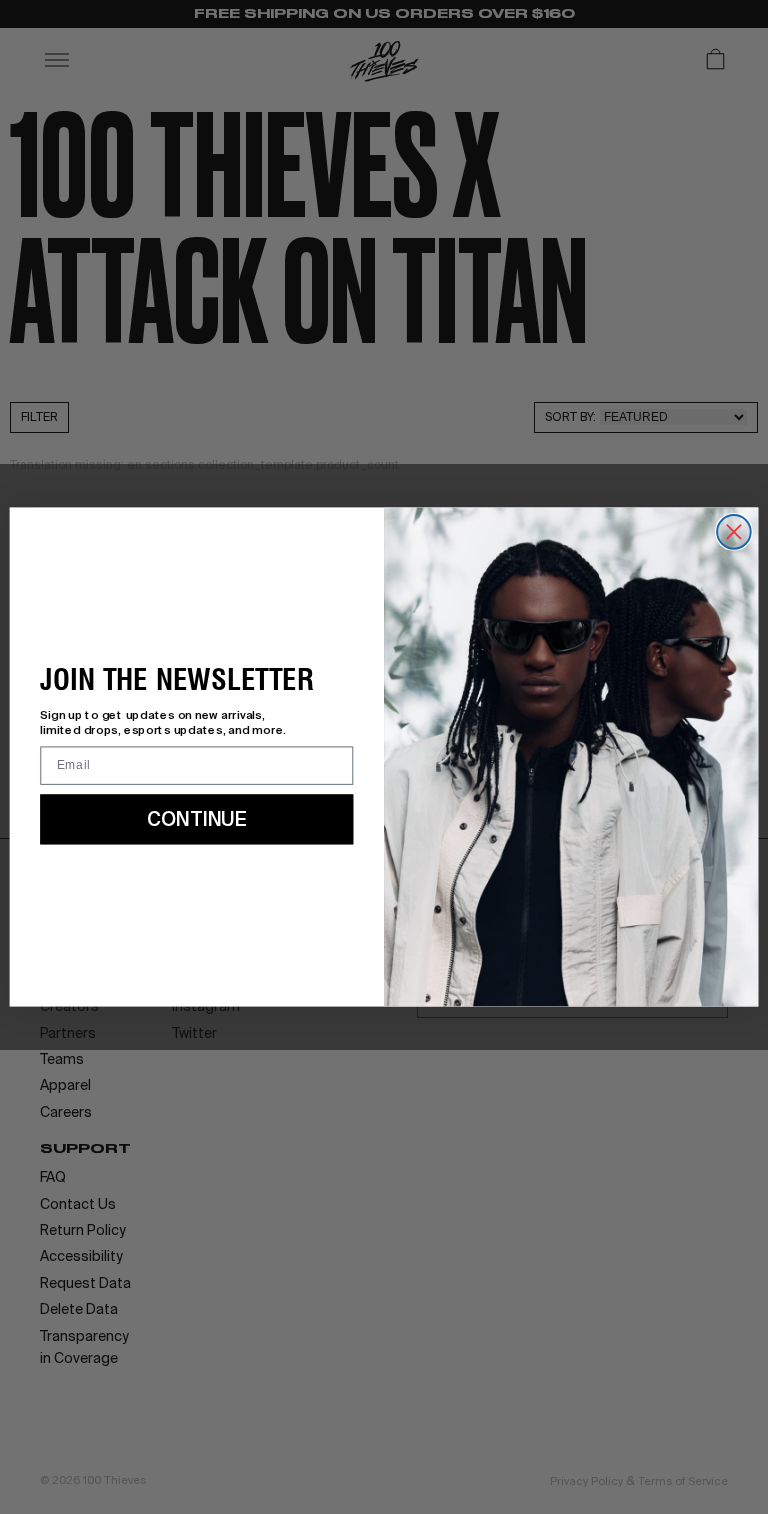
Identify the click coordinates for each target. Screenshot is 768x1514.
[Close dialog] (734, 532)
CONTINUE (196, 819)
